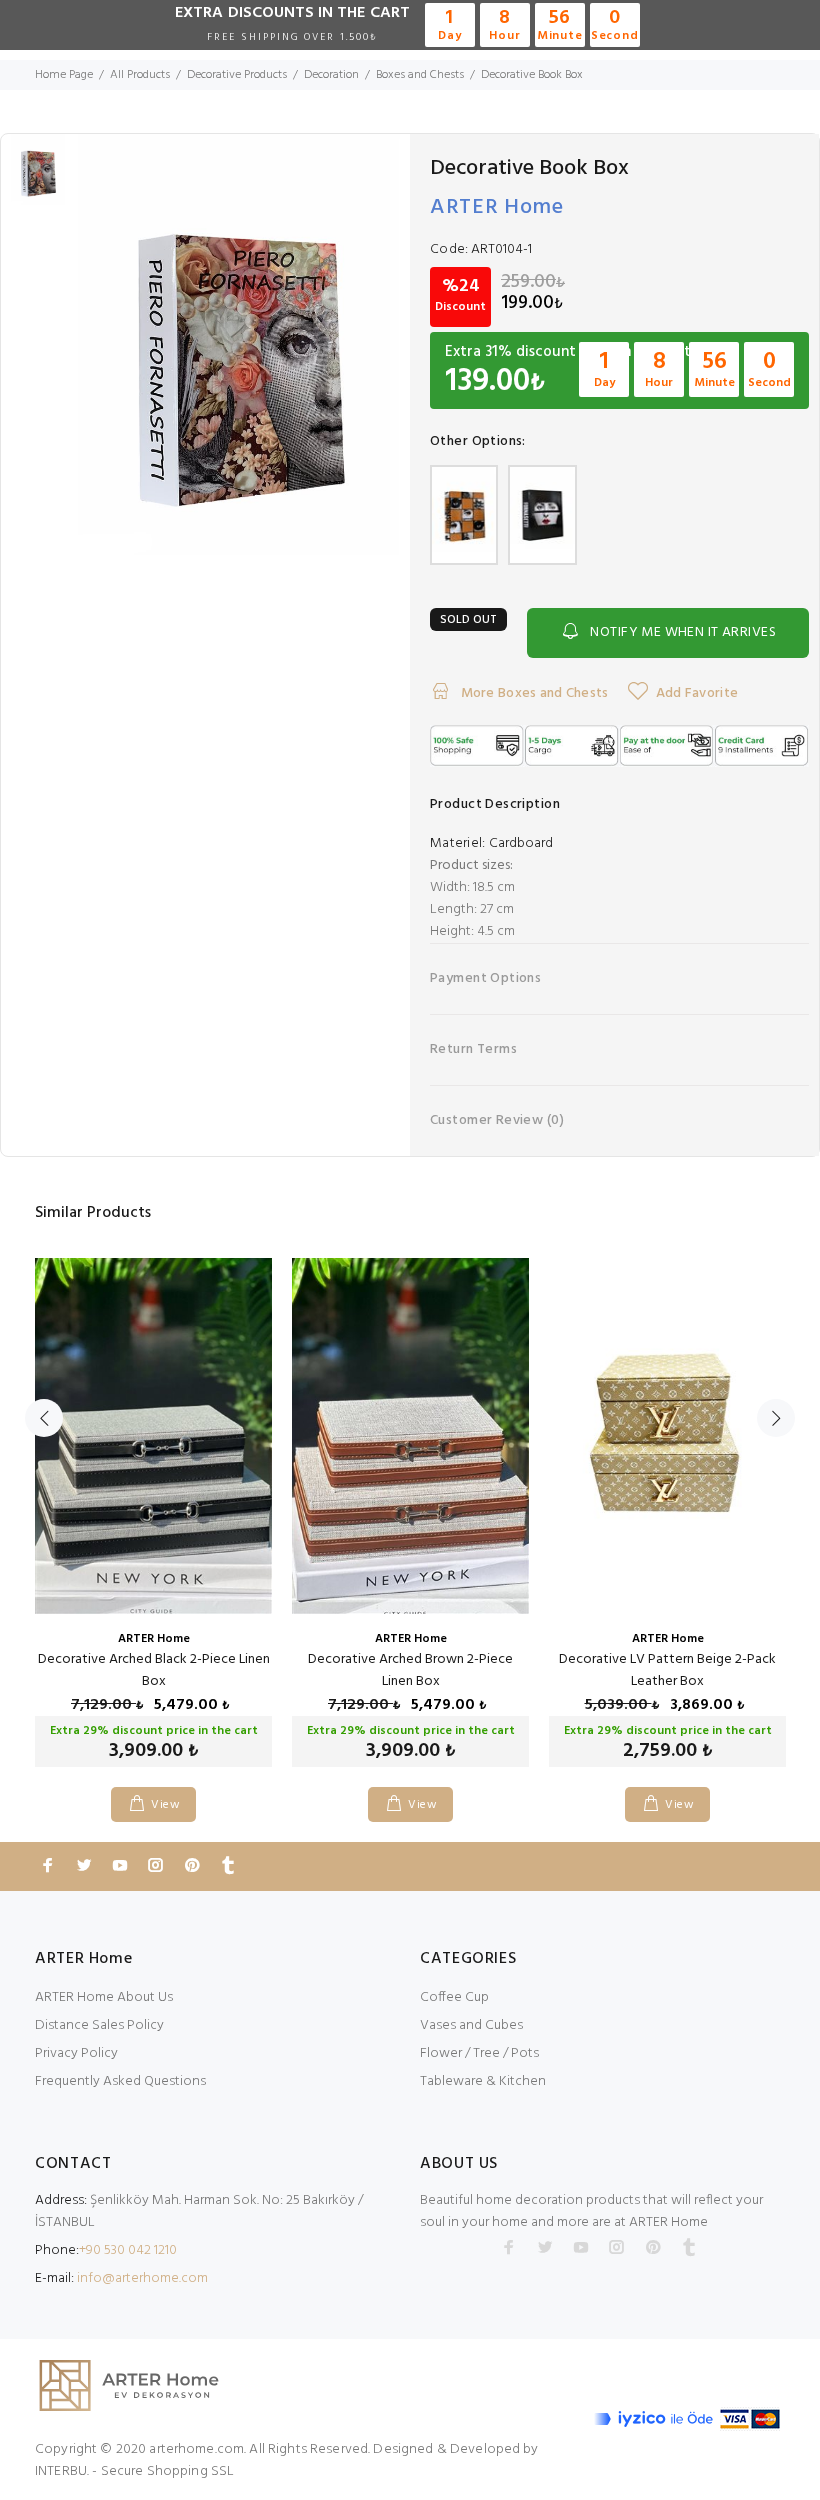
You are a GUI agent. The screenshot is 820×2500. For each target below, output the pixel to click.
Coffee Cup (454, 1997)
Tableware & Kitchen (483, 2081)
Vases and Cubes (471, 2025)
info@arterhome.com (142, 2278)
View (165, 1805)
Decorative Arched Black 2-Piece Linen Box (154, 1670)
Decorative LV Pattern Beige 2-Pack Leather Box (667, 1670)
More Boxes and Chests (532, 693)
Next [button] (776, 1418)
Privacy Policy (76, 2053)
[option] (38, 184)
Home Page (64, 75)
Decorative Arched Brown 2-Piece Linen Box (410, 1670)
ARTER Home (497, 207)
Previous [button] (44, 1418)
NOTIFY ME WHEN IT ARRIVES (683, 632)
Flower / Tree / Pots (479, 2053)
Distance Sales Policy (99, 2025)
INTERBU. (62, 2471)
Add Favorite (697, 693)
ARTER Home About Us (104, 1997)
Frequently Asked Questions (120, 2081)
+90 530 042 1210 (128, 2250)
